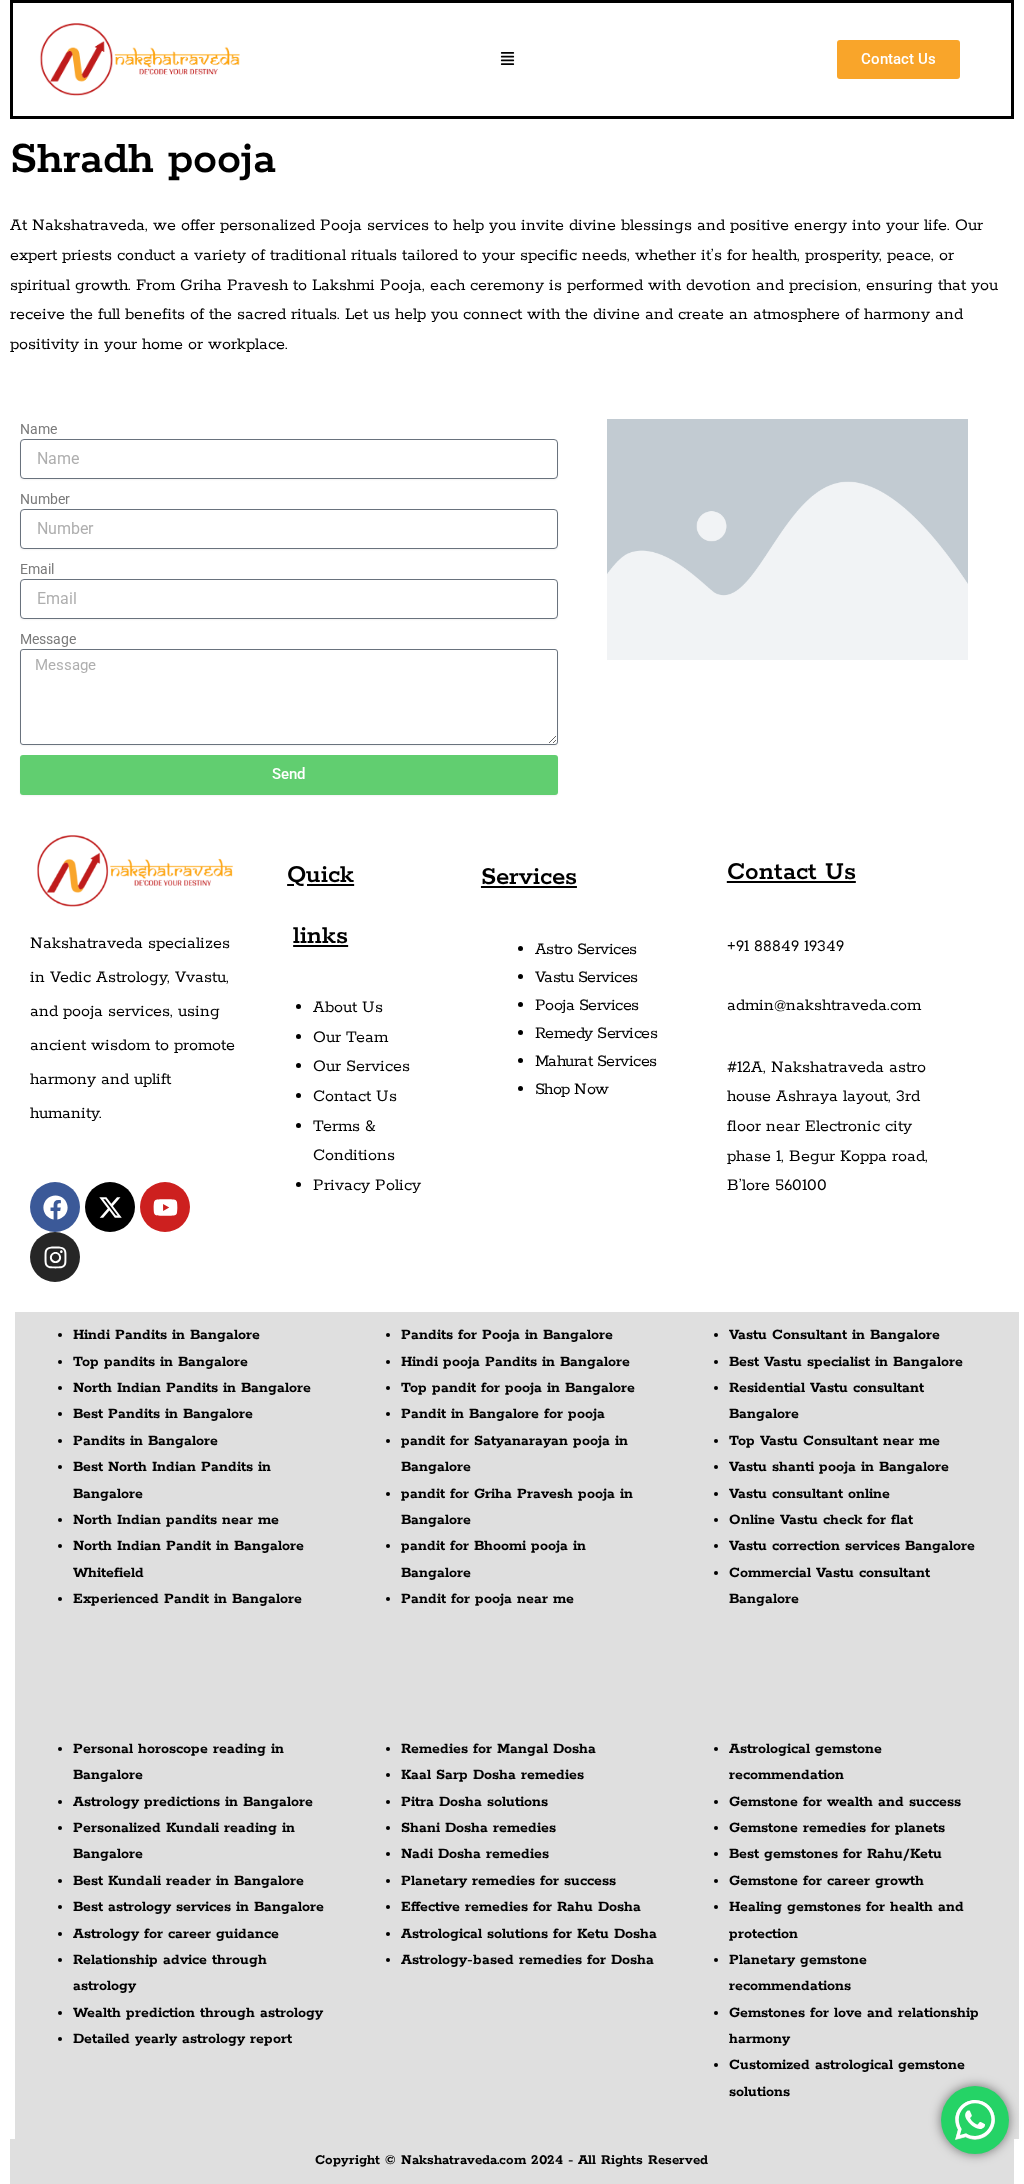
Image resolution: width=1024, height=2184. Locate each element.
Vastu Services (586, 977)
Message (48, 639)
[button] (508, 60)
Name (38, 429)
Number (45, 499)
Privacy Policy (367, 1185)
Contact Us (355, 1096)
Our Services (361, 1066)
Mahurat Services (596, 1061)
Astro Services (586, 949)
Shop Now (572, 1089)
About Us (348, 1007)
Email (37, 569)
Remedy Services (596, 1033)
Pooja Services (587, 1005)
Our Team (350, 1037)
